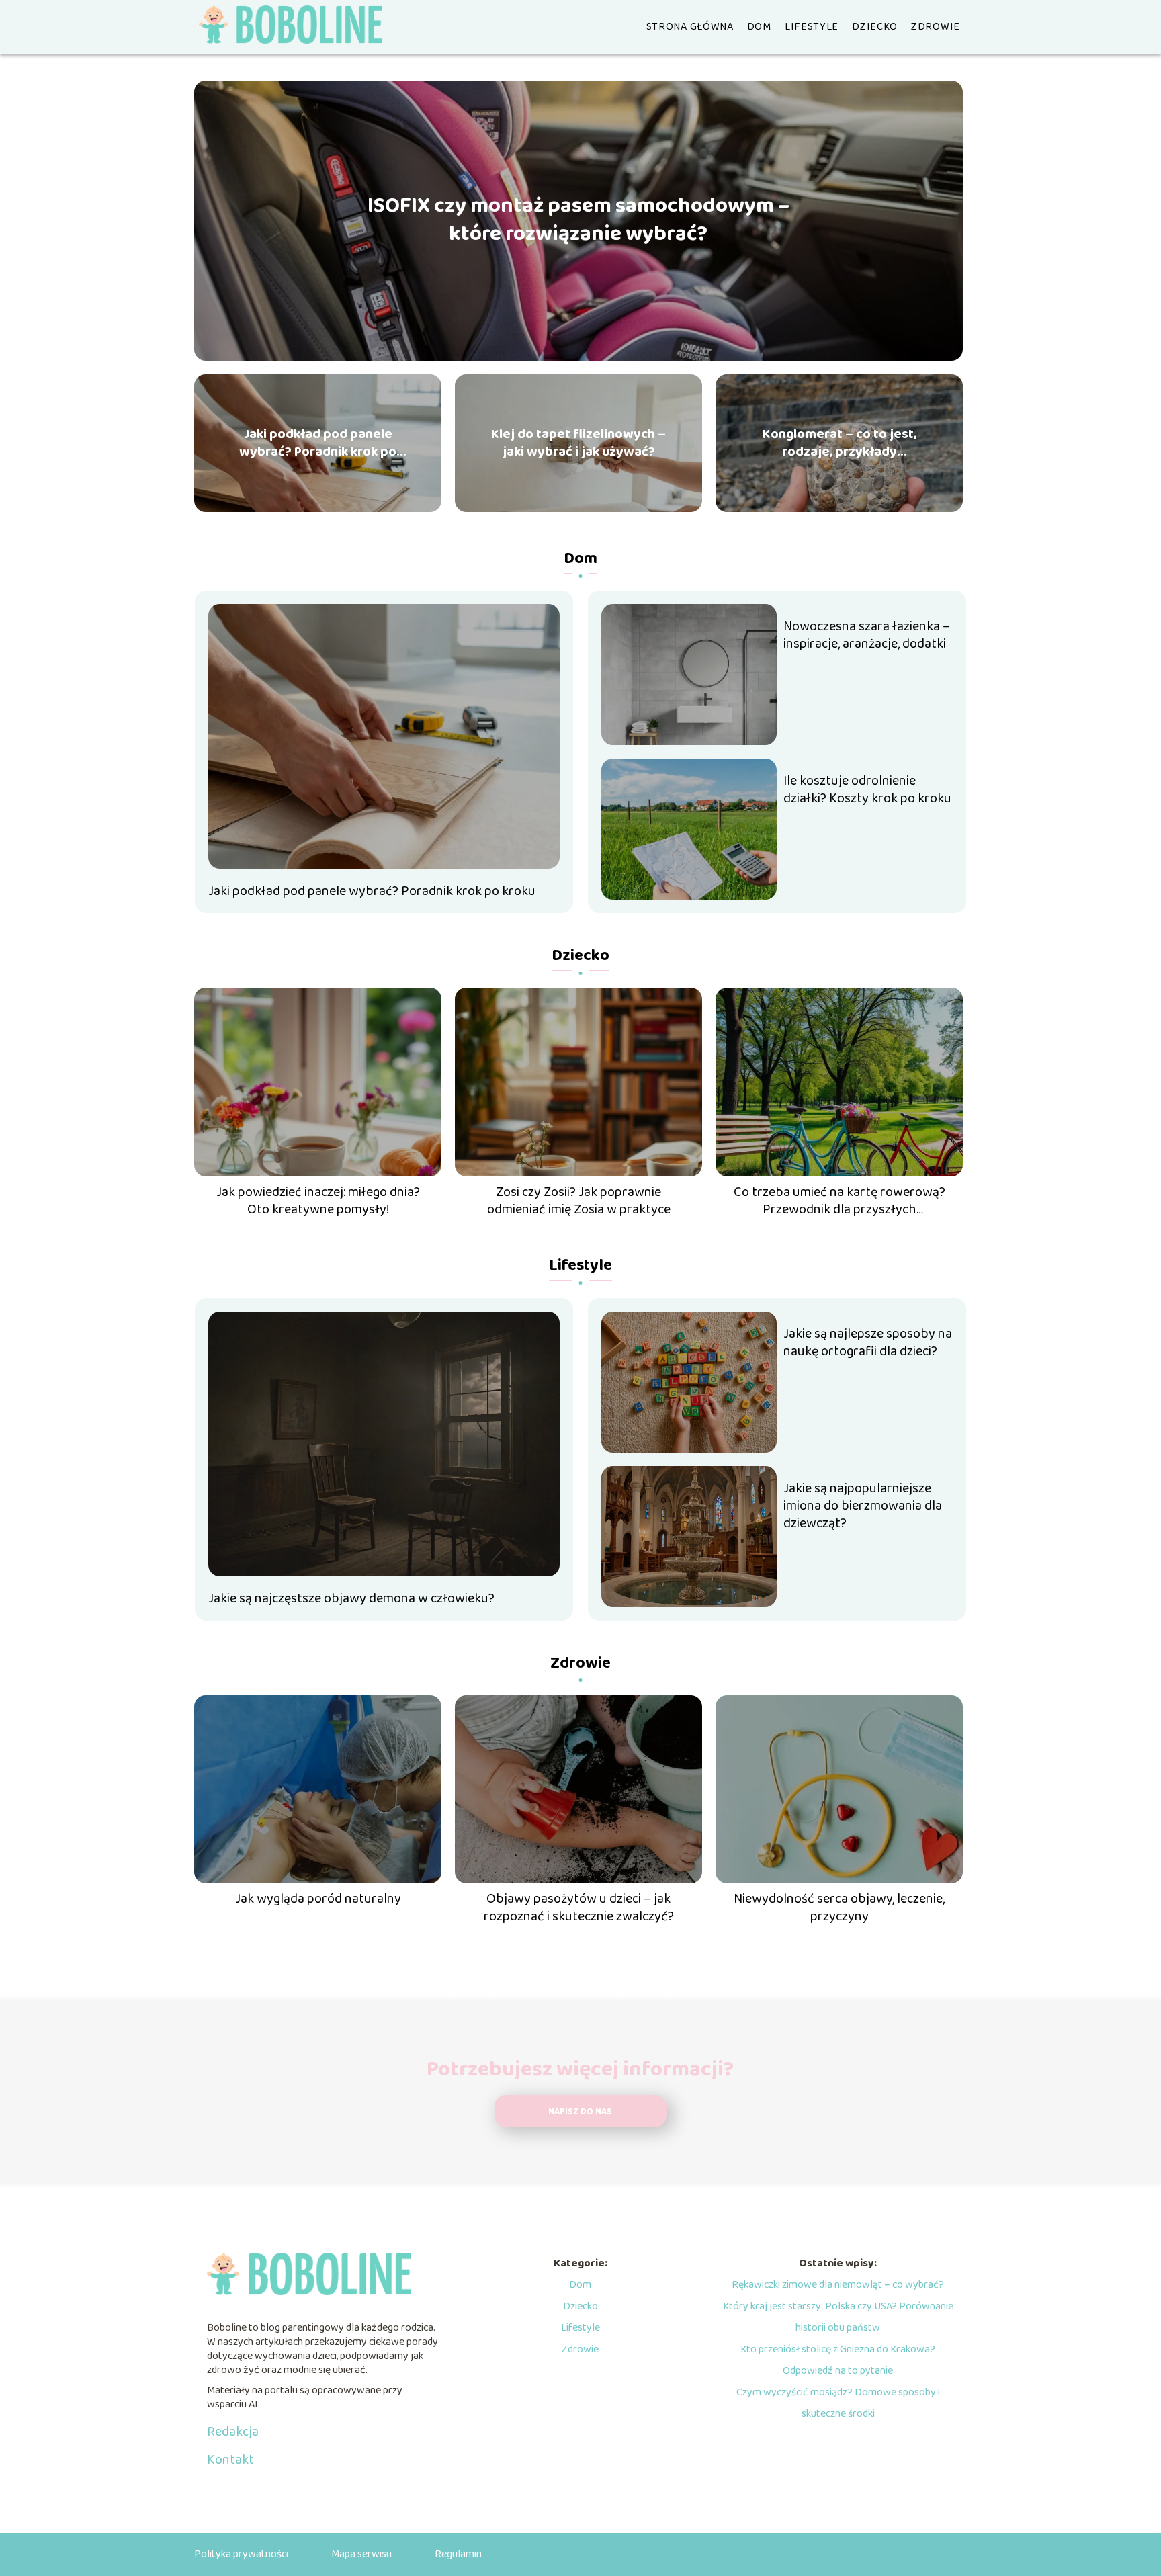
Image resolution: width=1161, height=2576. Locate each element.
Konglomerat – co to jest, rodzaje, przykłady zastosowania (840, 443)
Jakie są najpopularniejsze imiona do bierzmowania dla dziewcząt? (863, 1506)
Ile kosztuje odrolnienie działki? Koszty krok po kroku (867, 789)
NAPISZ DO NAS (580, 2112)
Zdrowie (936, 27)
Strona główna (690, 27)
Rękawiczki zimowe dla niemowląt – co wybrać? (838, 2285)
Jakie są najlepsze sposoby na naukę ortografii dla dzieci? (868, 1342)
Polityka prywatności (241, 2554)
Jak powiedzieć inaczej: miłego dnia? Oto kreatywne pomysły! (318, 1201)
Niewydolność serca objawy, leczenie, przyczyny (839, 1907)
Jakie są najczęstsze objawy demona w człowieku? (351, 1598)
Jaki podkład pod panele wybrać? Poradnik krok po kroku (318, 443)
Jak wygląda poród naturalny (318, 1899)
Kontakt (230, 2460)
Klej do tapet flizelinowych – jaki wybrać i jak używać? (578, 443)
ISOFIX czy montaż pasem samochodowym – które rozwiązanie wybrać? (578, 221)
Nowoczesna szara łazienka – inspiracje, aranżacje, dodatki (867, 635)
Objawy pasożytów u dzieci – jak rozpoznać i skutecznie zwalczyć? (579, 1907)
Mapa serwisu (361, 2554)
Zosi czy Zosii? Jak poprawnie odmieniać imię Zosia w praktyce (579, 1201)
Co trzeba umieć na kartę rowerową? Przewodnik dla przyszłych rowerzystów (840, 1201)
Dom (759, 27)
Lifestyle (812, 27)
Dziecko (875, 27)
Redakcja (233, 2432)
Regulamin (458, 2554)
